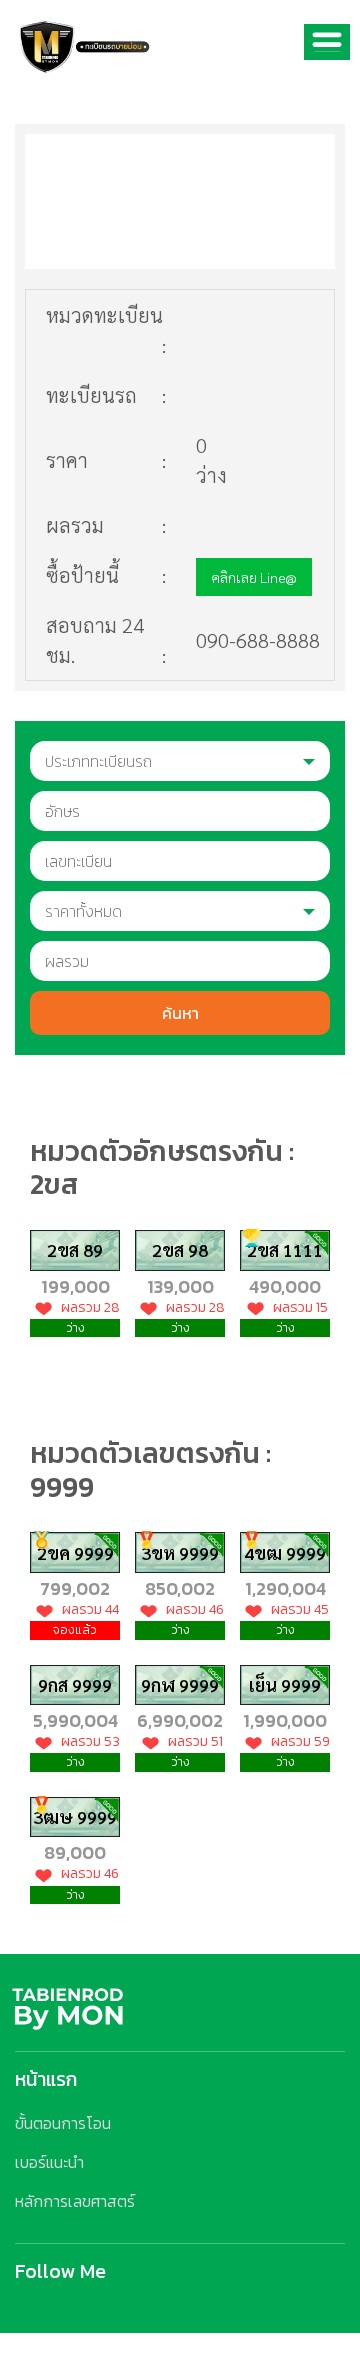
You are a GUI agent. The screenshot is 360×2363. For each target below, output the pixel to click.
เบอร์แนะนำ (49, 2162)
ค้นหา (180, 1013)
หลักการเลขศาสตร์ (75, 2201)
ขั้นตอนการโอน (63, 2123)
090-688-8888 (258, 640)
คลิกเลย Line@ (254, 577)
